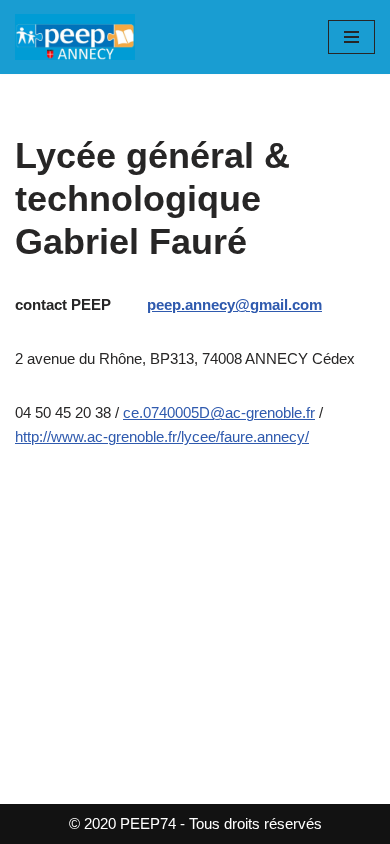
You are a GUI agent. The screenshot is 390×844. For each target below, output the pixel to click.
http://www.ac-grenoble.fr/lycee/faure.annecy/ (162, 436)
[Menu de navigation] (351, 37)
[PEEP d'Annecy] (75, 37)
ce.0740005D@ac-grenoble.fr (219, 412)
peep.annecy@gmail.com (234, 304)
